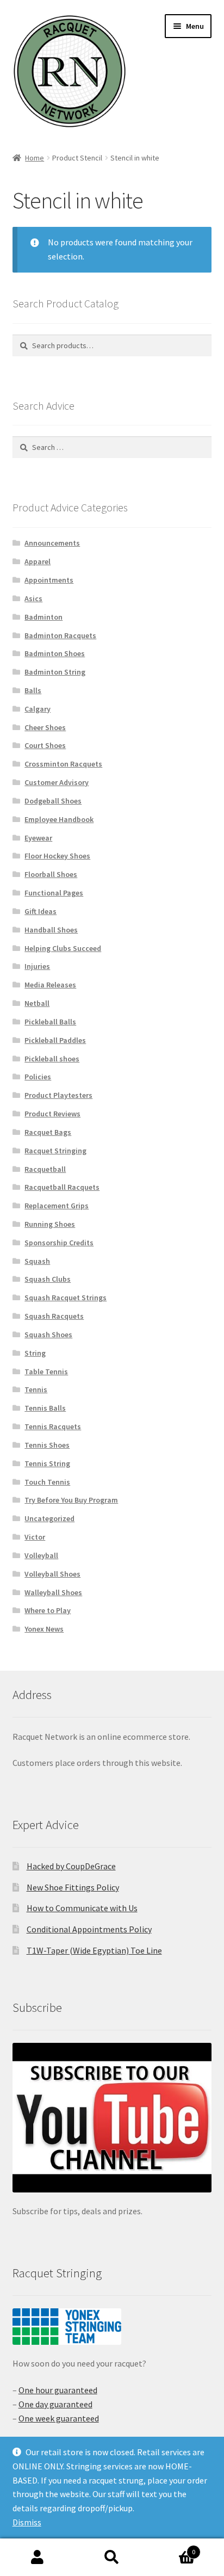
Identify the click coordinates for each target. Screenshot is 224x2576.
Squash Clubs (48, 1279)
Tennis (36, 1389)
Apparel (38, 561)
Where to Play (48, 1610)
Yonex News (44, 1629)
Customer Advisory (57, 782)
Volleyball (41, 1555)
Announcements (52, 543)
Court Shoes (45, 745)
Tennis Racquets (53, 1426)
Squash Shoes (48, 1335)
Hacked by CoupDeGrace (71, 1866)
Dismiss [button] (27, 2522)
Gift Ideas (41, 911)
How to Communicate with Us (82, 1908)
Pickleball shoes (52, 1059)
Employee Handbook (59, 819)
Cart (173, 2548)
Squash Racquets (54, 1316)
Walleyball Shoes (53, 1592)
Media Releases (50, 985)
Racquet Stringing (55, 1151)
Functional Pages (54, 893)
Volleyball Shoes (52, 1574)
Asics (33, 598)
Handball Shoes (51, 930)
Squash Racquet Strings (66, 1298)
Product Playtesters (58, 1095)
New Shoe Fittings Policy (73, 1887)
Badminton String (55, 672)
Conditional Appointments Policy (89, 1929)
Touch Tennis (47, 1482)
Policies (38, 1077)
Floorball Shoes (51, 874)
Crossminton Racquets (63, 764)
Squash (37, 1261)
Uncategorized (49, 1518)
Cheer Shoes (45, 727)
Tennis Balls (45, 1408)
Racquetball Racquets (62, 1187)
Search (112, 2558)
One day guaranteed (55, 2404)
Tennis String (47, 1463)
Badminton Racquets (60, 635)
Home (35, 158)
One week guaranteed (59, 2418)
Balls (33, 690)
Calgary (38, 709)
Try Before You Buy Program (71, 1500)
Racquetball (45, 1169)
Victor (35, 1537)
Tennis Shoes (47, 1445)
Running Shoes (50, 1224)
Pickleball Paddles (55, 1040)
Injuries (37, 966)
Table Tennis (46, 1372)
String (35, 1353)
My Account (37, 2558)
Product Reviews (52, 1114)
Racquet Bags (48, 1132)
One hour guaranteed (58, 2390)
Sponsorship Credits (59, 1243)
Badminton (43, 617)
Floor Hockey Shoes (57, 856)
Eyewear (38, 838)
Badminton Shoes (55, 653)
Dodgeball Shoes (53, 801)
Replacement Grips (57, 1206)
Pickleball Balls (50, 1022)
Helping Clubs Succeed (63, 948)
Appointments (49, 580)
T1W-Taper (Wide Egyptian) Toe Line (94, 1950)
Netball (37, 1003)
